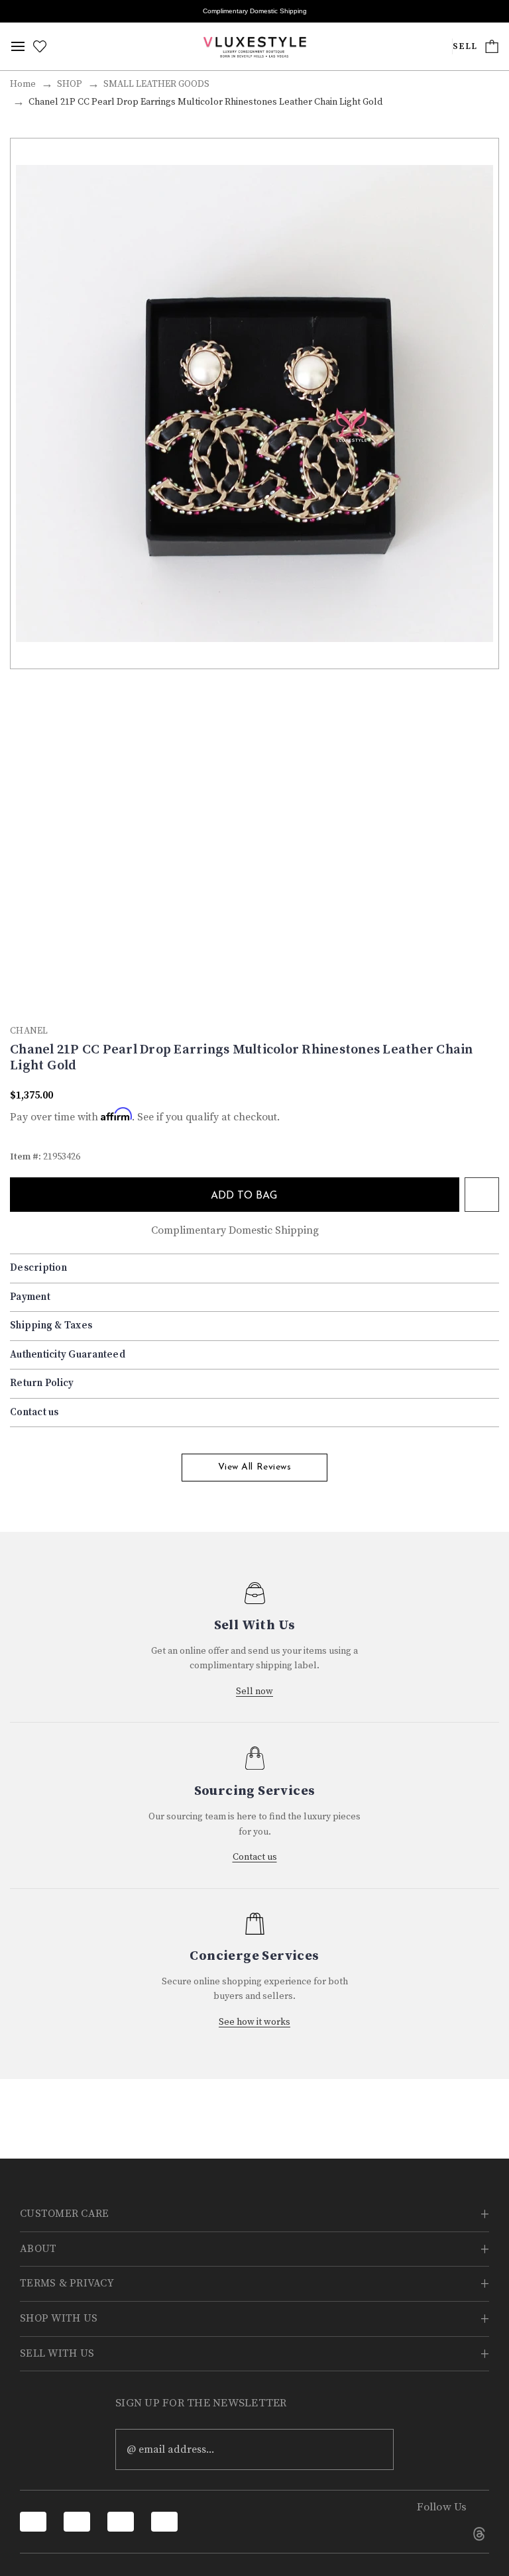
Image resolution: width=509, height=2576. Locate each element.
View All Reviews (255, 1467)
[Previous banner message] (18, 11)
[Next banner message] (491, 11)
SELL (465, 47)
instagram (442, 2534)
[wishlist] (40, 46)
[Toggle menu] (18, 46)
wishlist (482, 1195)
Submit (374, 2449)
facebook (405, 2534)
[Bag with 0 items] (492, 46)
